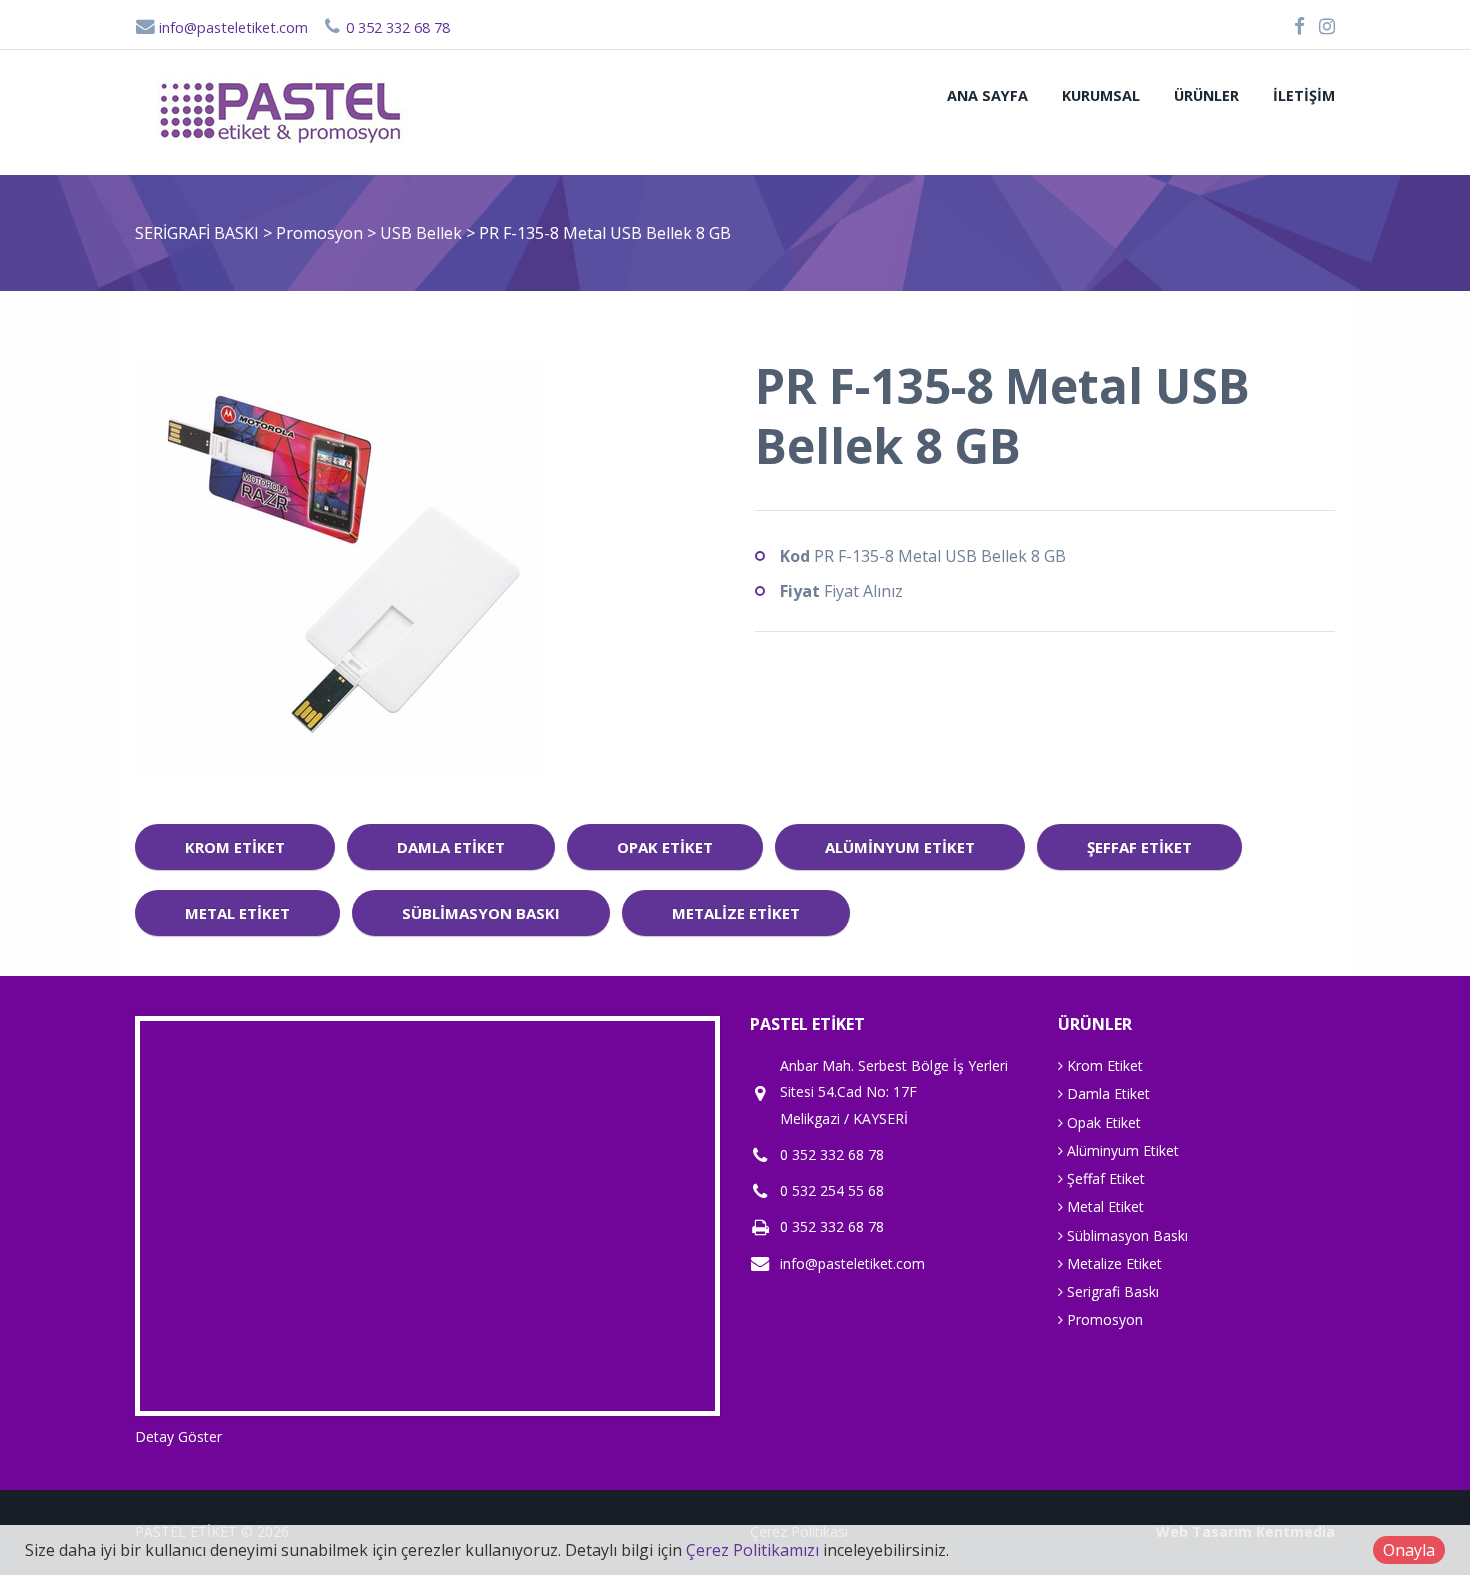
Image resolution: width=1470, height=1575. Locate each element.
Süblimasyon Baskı (481, 913)
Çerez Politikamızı (752, 1550)
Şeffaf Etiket (1139, 847)
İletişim (1304, 95)
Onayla (1409, 1550)
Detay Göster (178, 1436)
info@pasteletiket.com (231, 27)
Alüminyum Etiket (900, 847)
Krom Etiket (235, 847)
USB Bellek (423, 233)
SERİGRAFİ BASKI (197, 233)
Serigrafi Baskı (1111, 1291)
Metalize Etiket (736, 913)
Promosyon (321, 233)
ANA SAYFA (987, 95)
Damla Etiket (451, 847)
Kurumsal (1101, 95)
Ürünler (1206, 95)
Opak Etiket (665, 847)
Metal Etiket (237, 913)
